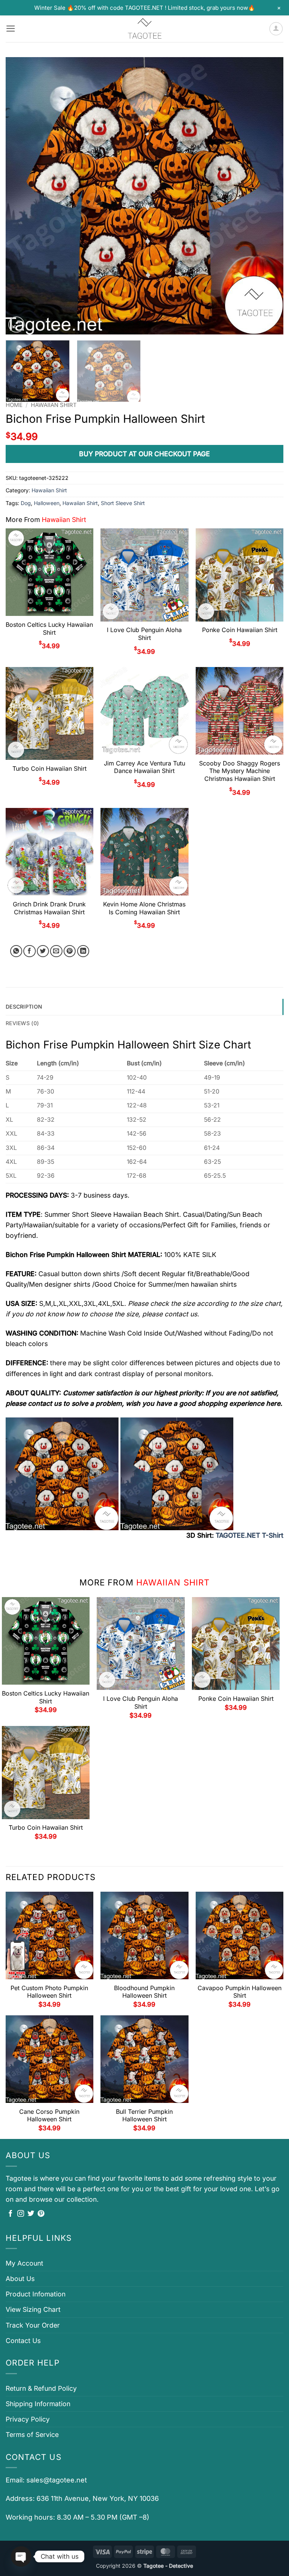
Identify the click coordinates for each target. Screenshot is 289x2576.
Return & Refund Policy (41, 2388)
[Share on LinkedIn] (83, 951)
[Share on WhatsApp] (16, 951)
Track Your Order (33, 2325)
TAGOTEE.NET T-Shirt (249, 1535)
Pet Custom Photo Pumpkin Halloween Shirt (49, 1992)
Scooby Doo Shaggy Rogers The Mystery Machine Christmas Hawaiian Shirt (240, 771)
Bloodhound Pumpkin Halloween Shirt (144, 1992)
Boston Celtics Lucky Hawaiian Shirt (49, 628)
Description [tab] (24, 1007)
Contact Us (23, 2341)
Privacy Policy (28, 2419)
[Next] (268, 196)
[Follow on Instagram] (21, 2214)
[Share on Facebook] (30, 951)
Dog (26, 503)
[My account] (276, 29)
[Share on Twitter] (43, 951)
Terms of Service (32, 2435)
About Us (20, 2279)
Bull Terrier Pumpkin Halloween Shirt (144, 2115)
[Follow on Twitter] (31, 2214)
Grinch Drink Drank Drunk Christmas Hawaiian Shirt (49, 908)
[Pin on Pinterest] (70, 951)
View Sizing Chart (33, 2309)
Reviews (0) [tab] (22, 1023)
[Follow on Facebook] (11, 2214)
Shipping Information (38, 2404)
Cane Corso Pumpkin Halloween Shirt (49, 2115)
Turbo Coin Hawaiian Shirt (49, 768)
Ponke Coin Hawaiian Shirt (240, 630)
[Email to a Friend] (56, 951)
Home (14, 405)
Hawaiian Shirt (54, 405)
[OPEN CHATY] (21, 2556)
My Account (24, 2263)
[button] (11, 29)
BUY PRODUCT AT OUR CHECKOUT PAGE (144, 454)
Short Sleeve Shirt (123, 503)
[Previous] (21, 196)
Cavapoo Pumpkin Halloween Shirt (240, 1992)
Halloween (47, 503)
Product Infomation (36, 2294)
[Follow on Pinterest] (41, 2214)
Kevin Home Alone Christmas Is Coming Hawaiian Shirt (144, 908)
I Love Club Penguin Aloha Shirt (144, 634)
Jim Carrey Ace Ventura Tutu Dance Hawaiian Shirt (144, 767)
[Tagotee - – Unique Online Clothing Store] (144, 29)
